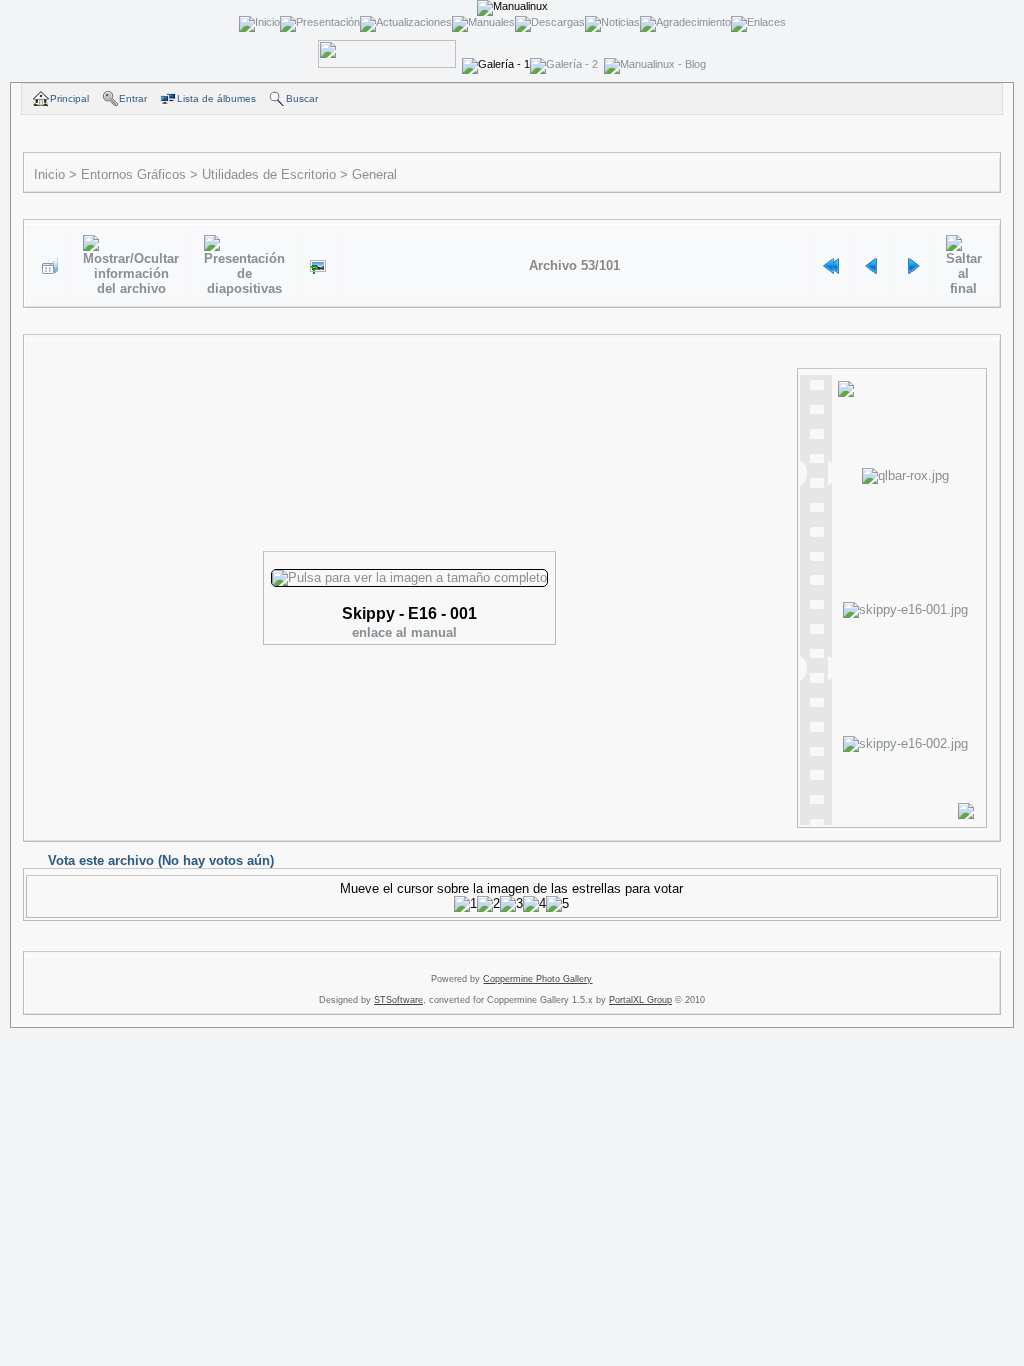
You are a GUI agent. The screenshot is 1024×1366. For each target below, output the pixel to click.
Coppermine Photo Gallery (537, 979)
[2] (488, 904)
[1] (465, 904)
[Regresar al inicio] (831, 266)
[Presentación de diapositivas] (244, 265)
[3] (511, 904)
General (374, 174)
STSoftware (398, 1000)
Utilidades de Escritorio (269, 174)
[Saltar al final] (964, 265)
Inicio (49, 174)
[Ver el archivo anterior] (872, 266)
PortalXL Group (640, 1000)
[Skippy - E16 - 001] (318, 266)
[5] (557, 904)
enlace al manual (404, 632)
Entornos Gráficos (133, 174)
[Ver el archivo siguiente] (913, 266)
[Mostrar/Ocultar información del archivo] (131, 265)
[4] (534, 904)
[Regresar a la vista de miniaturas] (50, 266)
